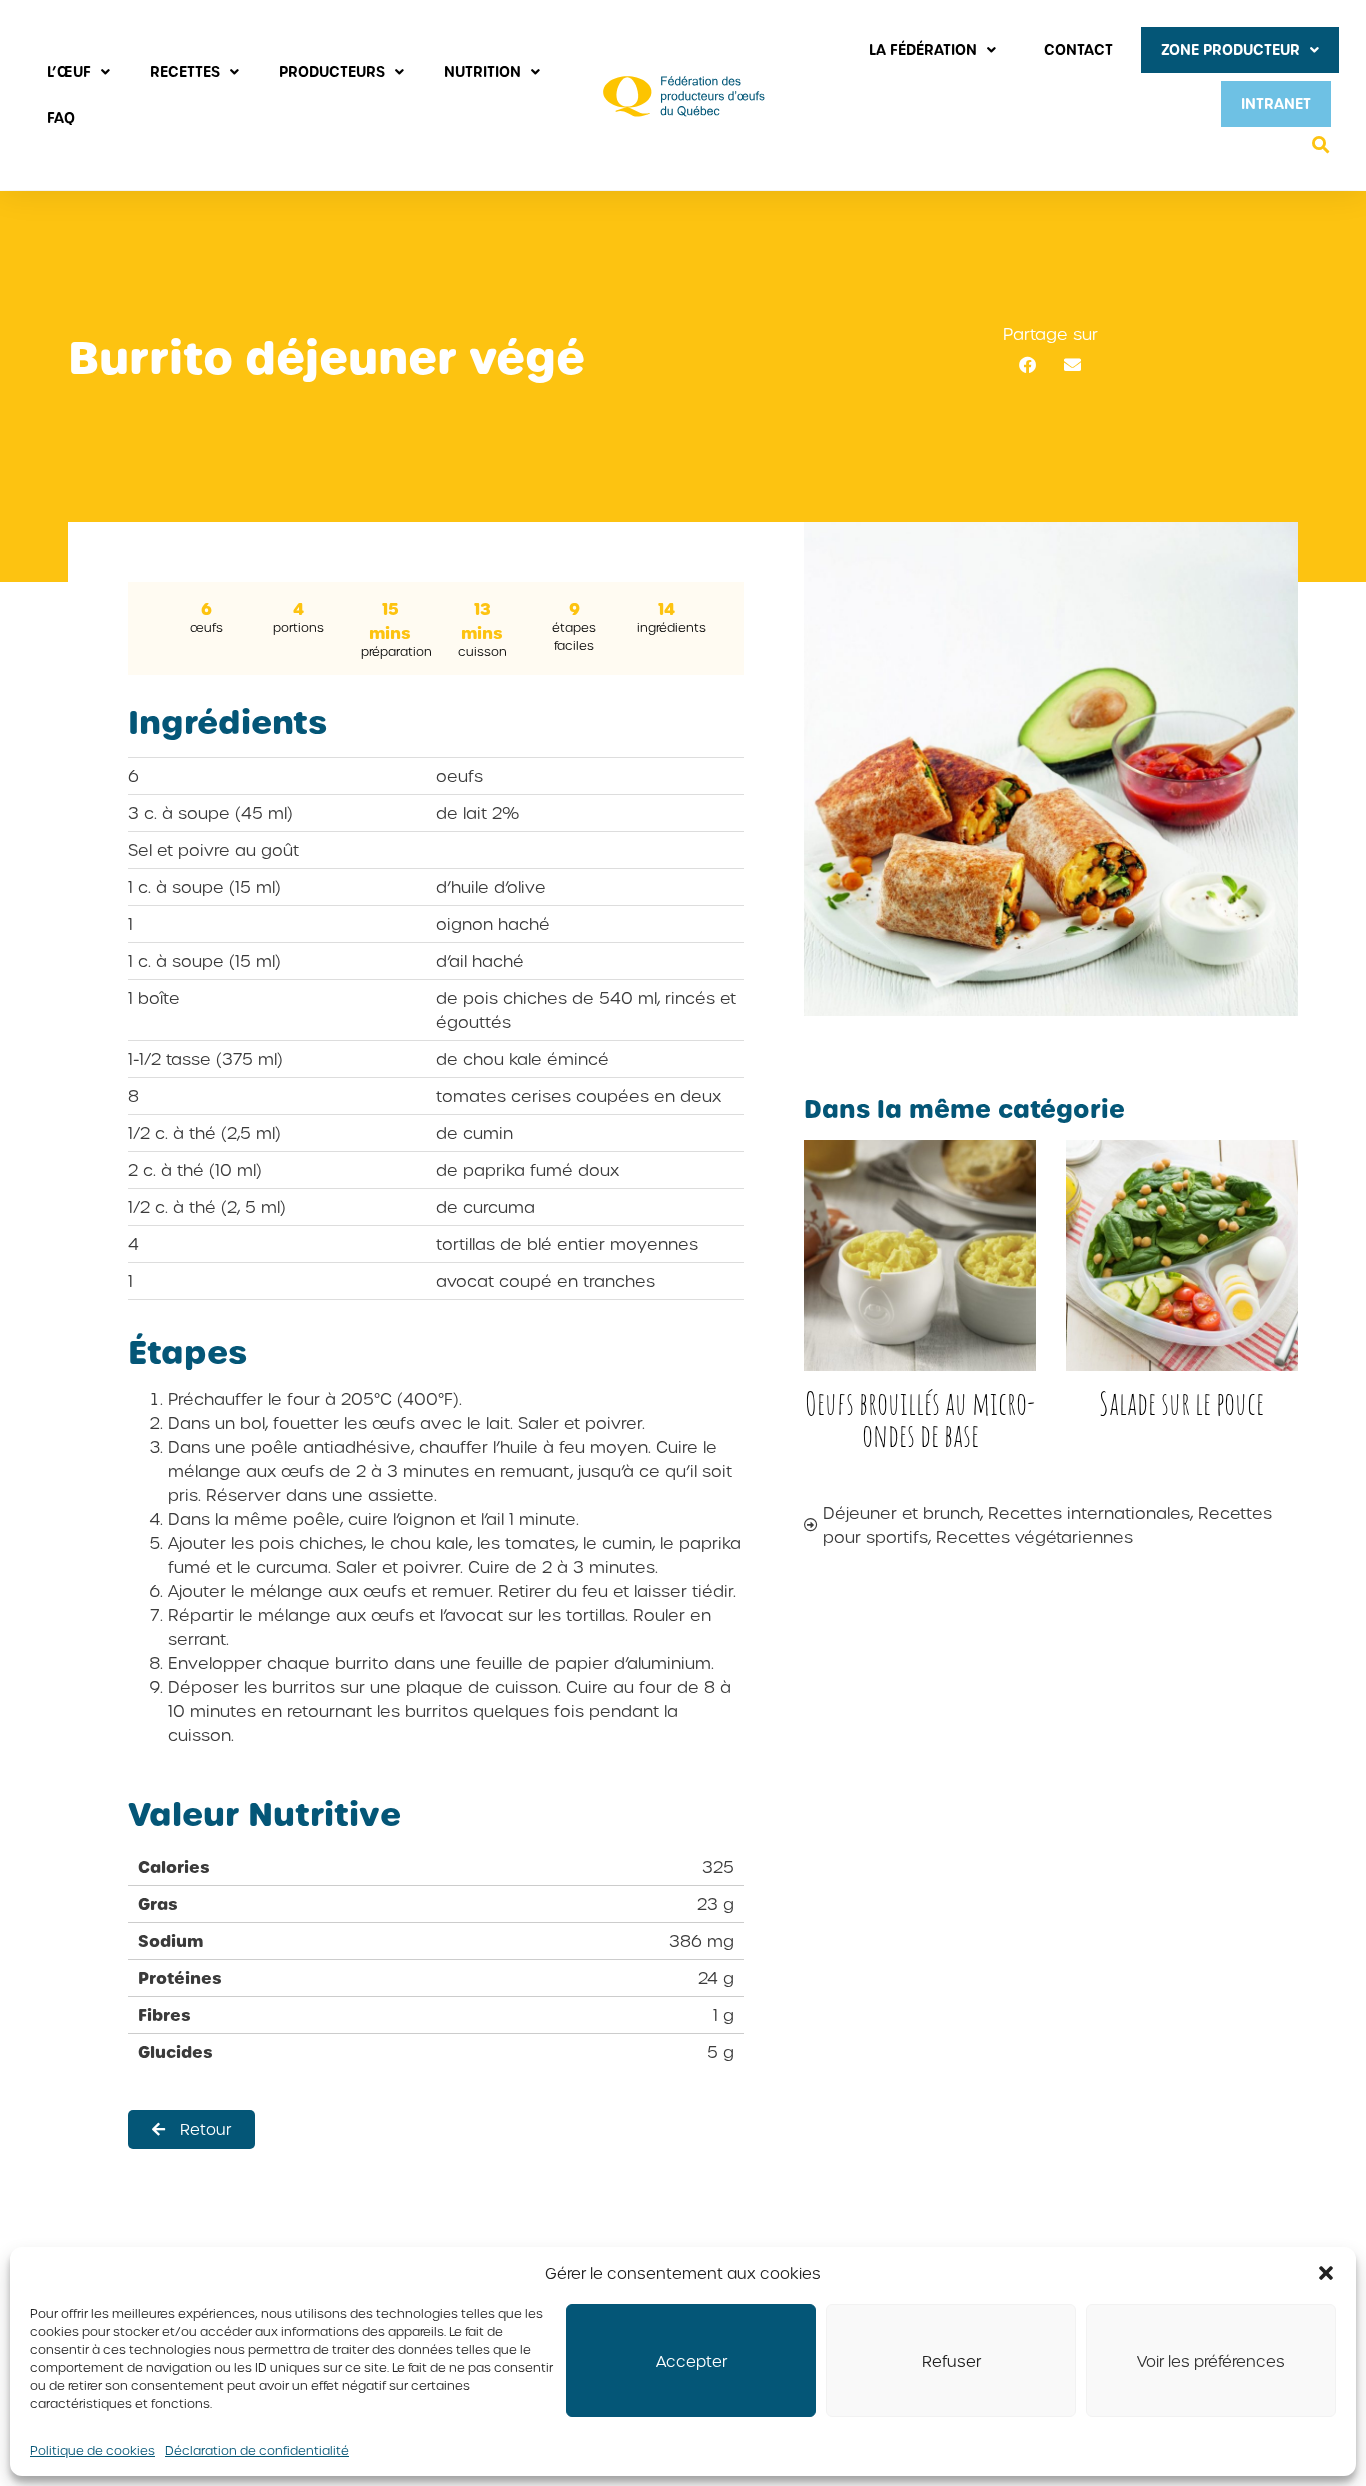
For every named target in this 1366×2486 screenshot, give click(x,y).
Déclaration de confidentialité (257, 2450)
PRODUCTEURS (332, 71)
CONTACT (1078, 49)
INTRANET (1276, 103)
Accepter (691, 2361)
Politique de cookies (92, 2450)
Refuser (951, 2361)
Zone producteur (1230, 49)
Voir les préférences (1211, 2361)
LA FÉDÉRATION (923, 49)
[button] (1326, 2273)
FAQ (61, 117)
